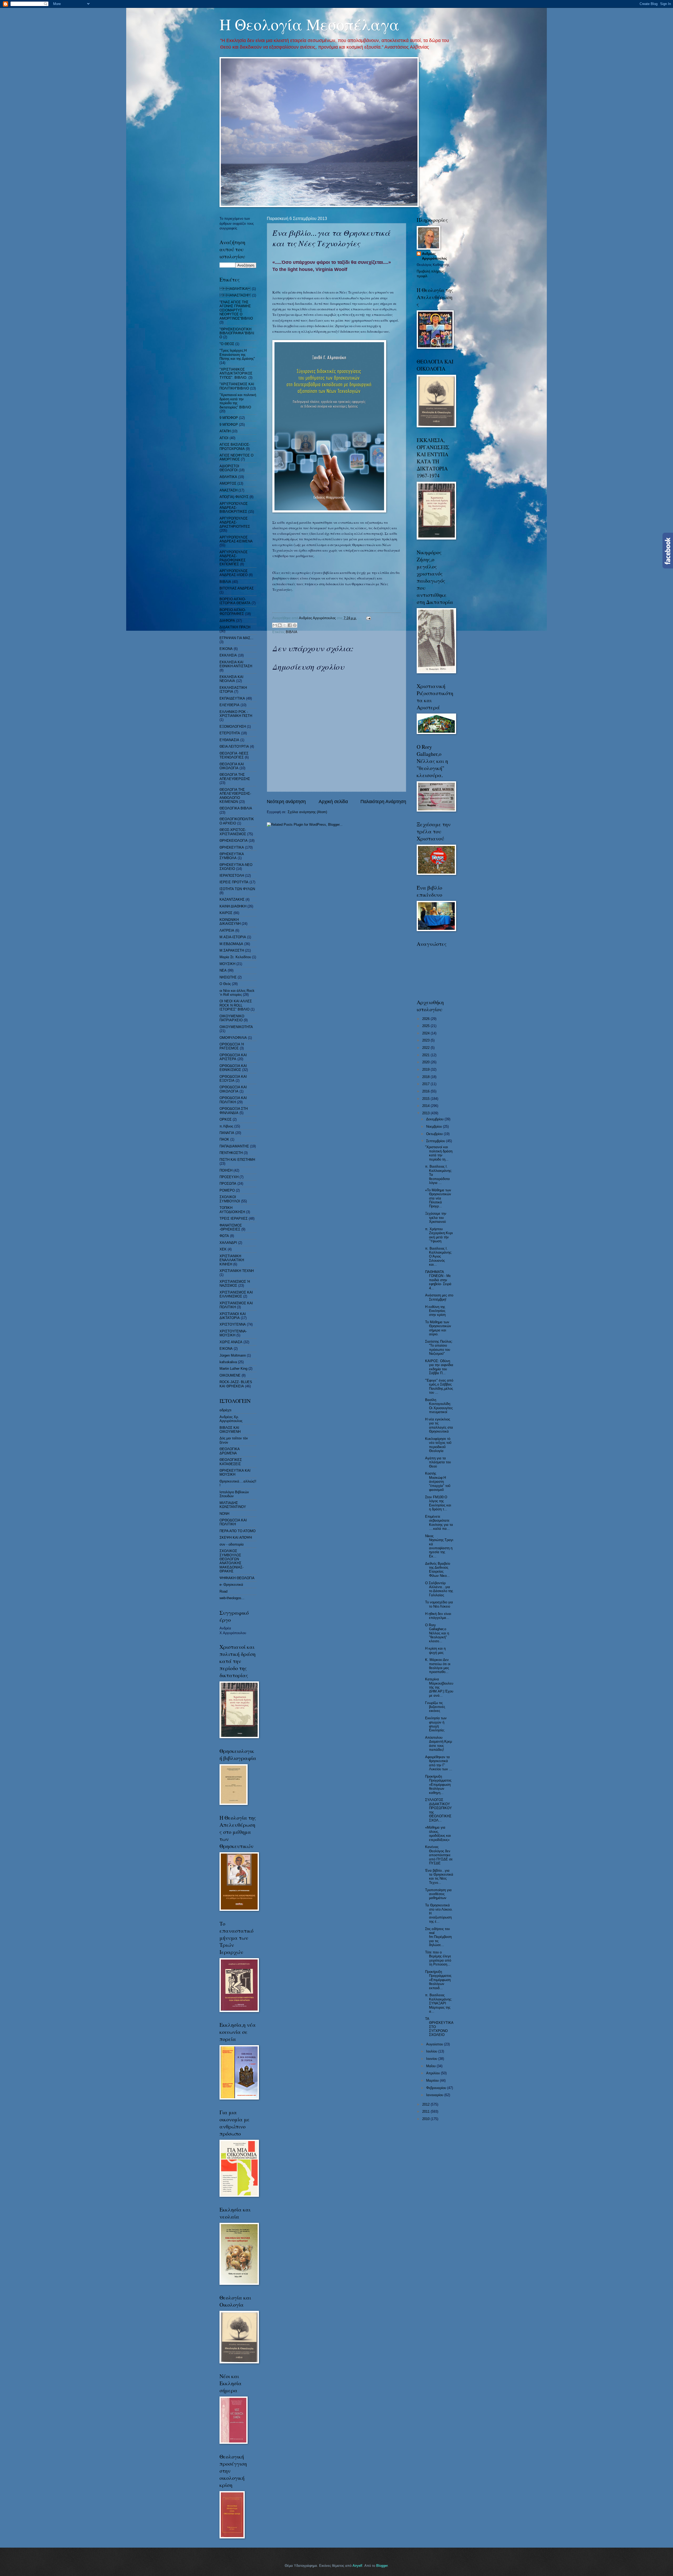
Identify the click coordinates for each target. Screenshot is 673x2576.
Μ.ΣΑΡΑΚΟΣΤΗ (232, 950)
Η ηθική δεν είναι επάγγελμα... (438, 1616)
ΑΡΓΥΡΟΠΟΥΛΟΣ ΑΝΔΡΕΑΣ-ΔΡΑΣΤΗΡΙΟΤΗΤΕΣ (235, 522)
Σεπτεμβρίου (436, 1141)
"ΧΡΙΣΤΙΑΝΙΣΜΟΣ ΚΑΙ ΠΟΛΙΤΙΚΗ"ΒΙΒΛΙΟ (237, 386)
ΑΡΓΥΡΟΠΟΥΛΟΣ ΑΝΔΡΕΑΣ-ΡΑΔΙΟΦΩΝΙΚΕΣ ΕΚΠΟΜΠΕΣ (234, 558)
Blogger (382, 2566)
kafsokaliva (228, 1362)
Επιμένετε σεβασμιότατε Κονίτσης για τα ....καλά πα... (439, 1523)
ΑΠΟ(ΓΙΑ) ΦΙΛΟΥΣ (234, 497)
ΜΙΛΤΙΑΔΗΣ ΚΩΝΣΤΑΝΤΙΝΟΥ (233, 1505)
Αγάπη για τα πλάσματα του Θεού (438, 1462)
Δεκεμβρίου (435, 1119)
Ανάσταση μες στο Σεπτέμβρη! (439, 1297)
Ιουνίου (432, 2059)
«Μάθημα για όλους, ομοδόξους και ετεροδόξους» (438, 1833)
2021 (426, 1055)
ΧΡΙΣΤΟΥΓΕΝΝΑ (233, 1324)
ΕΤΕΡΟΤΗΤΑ (230, 733)
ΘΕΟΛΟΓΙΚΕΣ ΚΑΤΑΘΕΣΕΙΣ (231, 1462)
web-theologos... (232, 1598)
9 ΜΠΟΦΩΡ (229, 425)
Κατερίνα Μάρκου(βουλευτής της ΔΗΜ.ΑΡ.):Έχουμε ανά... (439, 1687)
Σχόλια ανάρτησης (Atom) (307, 812)
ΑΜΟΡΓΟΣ (228, 483)
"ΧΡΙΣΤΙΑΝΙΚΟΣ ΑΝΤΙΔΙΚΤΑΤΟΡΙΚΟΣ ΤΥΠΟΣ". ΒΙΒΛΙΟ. (236, 373)
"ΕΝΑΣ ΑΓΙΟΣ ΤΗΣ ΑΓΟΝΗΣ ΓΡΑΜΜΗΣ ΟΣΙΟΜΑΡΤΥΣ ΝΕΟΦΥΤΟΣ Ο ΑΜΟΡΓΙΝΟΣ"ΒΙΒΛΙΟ (236, 310)
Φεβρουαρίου (437, 2088)
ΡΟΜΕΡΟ (227, 1190)
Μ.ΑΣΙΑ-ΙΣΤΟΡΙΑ (233, 937)
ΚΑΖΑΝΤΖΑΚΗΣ (232, 899)
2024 (426, 1033)
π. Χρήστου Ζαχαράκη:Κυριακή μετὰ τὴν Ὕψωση (439, 1235)
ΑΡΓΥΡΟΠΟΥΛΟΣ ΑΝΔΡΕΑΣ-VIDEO (234, 573)
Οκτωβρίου (435, 1134)
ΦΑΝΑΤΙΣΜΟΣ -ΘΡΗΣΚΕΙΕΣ (231, 1227)
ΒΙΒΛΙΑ (292, 632)
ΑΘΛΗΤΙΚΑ (235, 289)
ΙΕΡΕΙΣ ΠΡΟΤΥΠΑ (234, 882)
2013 (426, 1113)
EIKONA (226, 1349)
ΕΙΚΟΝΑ (226, 649)
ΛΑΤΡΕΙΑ (227, 930)
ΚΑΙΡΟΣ (226, 913)
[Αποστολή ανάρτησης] (368, 618)
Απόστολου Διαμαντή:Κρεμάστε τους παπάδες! (439, 1744)
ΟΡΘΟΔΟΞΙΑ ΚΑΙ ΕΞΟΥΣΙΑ (233, 1079)
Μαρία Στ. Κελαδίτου (235, 957)
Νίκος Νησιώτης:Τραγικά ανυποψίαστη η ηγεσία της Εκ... (439, 1546)
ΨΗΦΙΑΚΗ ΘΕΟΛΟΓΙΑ (237, 1578)
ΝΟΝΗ (224, 1514)
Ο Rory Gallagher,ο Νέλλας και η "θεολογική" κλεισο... (437, 1633)
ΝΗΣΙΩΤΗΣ (228, 977)
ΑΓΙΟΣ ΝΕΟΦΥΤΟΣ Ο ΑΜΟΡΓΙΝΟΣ (236, 457)
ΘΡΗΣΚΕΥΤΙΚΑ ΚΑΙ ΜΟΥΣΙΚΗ (235, 1472)
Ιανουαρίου (435, 2095)
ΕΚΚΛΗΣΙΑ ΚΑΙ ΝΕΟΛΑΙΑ (231, 679)
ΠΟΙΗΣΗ (226, 1170)
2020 (426, 1062)
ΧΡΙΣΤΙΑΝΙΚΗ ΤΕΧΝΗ (237, 1271)
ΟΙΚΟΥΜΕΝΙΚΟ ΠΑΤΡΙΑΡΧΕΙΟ (232, 1018)
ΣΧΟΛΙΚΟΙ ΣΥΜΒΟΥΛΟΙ (230, 1199)
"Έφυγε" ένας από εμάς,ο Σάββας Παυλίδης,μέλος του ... (439, 1386)
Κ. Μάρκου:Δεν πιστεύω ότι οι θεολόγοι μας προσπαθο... (438, 1666)
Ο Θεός (225, 984)
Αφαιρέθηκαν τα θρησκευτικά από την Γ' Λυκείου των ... (439, 1763)
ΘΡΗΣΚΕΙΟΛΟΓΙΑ (234, 841)
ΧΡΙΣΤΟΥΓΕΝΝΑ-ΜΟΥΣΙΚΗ (233, 1333)
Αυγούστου (435, 2044)
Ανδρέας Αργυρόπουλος (435, 256)
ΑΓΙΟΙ (224, 438)
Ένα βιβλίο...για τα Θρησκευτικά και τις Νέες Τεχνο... (439, 1877)
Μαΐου (431, 2066)
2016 (426, 1091)
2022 (426, 1048)
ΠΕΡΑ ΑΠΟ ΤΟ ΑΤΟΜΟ (238, 1531)
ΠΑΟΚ (224, 1139)
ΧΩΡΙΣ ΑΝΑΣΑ (231, 1342)
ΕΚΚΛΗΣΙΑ (228, 655)
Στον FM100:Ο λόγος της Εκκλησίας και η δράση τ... (438, 1503)
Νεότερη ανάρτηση (286, 802)
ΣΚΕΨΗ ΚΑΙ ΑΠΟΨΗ (236, 1538)
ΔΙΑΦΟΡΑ (227, 621)
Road (223, 1591)
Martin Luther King (233, 1369)
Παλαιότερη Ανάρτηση (383, 802)
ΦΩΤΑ (224, 1236)
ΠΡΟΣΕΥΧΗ (229, 1177)
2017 (426, 1084)
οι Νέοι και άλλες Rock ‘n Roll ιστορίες (237, 993)
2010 (426, 2119)
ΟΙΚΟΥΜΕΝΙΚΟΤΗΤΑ (236, 1027)
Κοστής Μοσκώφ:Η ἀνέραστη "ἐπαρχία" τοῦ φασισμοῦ (438, 1482)
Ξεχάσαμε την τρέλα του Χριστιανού (436, 1218)
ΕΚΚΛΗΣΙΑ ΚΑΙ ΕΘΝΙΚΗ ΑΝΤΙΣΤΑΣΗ (236, 664)
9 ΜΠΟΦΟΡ (229, 418)
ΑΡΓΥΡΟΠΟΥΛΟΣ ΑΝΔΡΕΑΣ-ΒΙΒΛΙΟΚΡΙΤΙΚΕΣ (234, 508)
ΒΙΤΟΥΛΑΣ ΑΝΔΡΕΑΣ (237, 588)
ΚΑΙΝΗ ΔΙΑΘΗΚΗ (233, 906)
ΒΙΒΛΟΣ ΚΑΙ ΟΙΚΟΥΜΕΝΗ (230, 1430)
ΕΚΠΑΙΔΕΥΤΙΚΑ (232, 698)
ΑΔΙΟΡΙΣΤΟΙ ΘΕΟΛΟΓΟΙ (229, 468)
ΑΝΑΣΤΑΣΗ (235, 295)
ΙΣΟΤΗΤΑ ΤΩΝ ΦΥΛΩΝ (237, 889)
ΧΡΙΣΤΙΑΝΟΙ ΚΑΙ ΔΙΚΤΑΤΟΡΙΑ (233, 1316)
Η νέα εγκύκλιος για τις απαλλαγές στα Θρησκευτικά (439, 1425)
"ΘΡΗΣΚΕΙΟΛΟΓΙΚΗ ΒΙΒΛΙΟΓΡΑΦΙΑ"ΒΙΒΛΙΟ (237, 333)
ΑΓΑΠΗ (225, 431)
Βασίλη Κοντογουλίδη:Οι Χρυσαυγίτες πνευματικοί (439, 1406)
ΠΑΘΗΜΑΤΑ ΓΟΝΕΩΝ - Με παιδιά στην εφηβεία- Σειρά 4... (438, 1280)
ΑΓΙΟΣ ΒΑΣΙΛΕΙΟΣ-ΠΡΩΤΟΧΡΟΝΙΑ (235, 447)
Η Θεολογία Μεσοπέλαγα (309, 24)
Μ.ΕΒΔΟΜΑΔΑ (231, 944)
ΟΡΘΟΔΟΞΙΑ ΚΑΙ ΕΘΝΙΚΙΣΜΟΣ (233, 1068)
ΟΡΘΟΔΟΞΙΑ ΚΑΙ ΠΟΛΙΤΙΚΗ (233, 1100)
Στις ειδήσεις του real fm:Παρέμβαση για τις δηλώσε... (438, 1937)
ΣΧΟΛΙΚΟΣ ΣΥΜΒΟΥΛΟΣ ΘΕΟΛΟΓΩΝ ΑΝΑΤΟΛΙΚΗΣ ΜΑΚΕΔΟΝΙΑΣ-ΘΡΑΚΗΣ (231, 1561)
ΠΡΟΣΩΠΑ (228, 1184)
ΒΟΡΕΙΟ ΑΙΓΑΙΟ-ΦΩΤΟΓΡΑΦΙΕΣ (233, 612)
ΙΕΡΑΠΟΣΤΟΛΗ (232, 876)
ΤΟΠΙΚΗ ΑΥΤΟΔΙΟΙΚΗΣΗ (232, 1210)
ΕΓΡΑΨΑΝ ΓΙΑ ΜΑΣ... (236, 638)
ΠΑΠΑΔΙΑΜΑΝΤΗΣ (234, 1146)
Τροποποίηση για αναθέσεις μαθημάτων (438, 1894)
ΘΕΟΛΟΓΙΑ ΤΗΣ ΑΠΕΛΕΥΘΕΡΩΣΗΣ (235, 777)
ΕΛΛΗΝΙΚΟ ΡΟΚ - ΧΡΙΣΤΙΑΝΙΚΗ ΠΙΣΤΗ (236, 714)
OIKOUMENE (230, 1375)
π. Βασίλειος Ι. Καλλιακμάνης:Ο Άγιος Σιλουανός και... (439, 1257)
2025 (426, 1026)
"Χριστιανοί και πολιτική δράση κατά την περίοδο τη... (439, 1153)
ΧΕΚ (223, 1249)
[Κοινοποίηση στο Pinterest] (295, 625)
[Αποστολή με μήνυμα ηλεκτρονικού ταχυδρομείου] (275, 625)
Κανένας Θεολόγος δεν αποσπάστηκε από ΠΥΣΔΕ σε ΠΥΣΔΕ (439, 1855)
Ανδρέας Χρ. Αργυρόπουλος (231, 1419)
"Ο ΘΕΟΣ (227, 344)
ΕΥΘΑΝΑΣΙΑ (229, 740)
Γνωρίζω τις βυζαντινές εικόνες (435, 1707)
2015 (426, 1099)
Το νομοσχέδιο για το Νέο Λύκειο (439, 1604)
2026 (426, 1019)
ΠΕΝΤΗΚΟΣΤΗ (231, 1153)
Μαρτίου (433, 2080)
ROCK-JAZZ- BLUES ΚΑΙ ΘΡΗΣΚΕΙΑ (236, 1384)
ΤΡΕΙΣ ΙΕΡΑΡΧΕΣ (234, 1218)
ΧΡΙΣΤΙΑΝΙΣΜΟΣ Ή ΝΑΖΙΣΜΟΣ (235, 1284)
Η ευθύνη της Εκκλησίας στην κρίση (435, 1311)
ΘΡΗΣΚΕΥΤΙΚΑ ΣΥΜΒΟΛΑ (232, 856)
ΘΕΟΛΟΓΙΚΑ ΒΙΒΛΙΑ (236, 808)
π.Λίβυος (226, 1126)
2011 (426, 2111)
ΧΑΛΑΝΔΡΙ (228, 1243)
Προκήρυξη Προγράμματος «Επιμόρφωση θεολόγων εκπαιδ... (438, 1980)
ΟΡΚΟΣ (226, 1119)
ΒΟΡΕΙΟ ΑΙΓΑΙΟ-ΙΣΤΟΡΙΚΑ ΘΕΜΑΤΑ (235, 601)
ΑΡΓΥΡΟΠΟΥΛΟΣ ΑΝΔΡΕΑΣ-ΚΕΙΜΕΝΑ (236, 539)
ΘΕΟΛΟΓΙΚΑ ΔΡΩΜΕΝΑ (230, 1451)
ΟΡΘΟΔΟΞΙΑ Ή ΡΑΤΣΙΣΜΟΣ (232, 1046)
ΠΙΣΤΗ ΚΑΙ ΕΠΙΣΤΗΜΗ (237, 1160)
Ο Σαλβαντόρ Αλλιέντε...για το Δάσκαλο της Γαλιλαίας (439, 1589)
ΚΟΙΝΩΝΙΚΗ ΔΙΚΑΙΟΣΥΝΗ (230, 922)
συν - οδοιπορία (232, 1544)
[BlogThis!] (280, 625)
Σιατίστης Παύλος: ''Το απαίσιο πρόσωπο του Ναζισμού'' (439, 1348)
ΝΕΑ (223, 970)
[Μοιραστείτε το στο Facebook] (290, 625)
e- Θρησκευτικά (231, 1585)
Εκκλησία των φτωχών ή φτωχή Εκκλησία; (436, 1724)
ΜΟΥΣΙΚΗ (227, 964)
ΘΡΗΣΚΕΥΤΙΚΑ (232, 847)
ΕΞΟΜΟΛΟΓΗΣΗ (233, 727)
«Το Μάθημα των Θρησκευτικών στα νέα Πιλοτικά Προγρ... (438, 1198)
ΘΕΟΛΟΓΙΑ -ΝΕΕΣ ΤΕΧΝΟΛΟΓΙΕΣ (234, 755)
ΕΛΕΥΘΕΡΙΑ (230, 705)
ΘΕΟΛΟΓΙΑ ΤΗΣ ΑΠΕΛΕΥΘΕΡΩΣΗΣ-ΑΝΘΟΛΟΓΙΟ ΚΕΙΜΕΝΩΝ (235, 796)
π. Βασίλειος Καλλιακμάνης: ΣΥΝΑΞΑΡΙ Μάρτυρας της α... (439, 2003)
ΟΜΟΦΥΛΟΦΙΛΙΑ (233, 1038)
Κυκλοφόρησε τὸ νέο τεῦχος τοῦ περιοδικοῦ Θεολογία (438, 1445)
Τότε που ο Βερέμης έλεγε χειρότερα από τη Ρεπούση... (438, 1958)
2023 (426, 1040)
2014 (426, 1106)
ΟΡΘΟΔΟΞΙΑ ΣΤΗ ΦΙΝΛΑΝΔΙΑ (234, 1111)
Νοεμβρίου (435, 1127)
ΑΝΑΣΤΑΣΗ (228, 490)
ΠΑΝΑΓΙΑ (227, 1133)
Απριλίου (434, 2073)
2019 (426, 1069)
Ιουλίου (432, 2051)
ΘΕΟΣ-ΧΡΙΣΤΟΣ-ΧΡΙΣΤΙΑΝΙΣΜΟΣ (233, 832)
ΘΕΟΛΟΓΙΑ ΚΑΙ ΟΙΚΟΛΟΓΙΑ (232, 766)
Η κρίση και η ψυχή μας (435, 1650)
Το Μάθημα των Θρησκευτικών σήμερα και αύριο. (438, 1328)
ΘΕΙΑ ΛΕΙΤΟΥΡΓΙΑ (234, 746)
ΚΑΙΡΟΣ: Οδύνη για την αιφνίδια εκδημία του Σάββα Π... (439, 1367)
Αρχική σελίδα (333, 802)
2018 (426, 1077)
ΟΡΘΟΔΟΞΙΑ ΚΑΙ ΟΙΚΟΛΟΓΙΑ (233, 1089)
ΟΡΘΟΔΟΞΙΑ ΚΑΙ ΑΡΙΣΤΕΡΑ (233, 1057)
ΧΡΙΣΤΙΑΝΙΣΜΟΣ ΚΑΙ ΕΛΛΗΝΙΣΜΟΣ (236, 1294)
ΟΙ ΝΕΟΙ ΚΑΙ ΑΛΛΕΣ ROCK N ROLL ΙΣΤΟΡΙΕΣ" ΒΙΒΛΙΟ (236, 1005)
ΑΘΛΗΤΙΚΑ (228, 477)
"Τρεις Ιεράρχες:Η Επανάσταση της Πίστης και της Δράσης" (237, 355)
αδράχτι (225, 1410)
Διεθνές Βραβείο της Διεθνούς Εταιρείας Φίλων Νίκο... (438, 1570)
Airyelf (357, 2566)
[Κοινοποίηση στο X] (285, 625)
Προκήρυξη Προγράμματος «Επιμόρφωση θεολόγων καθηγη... (438, 1785)
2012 (426, 2104)
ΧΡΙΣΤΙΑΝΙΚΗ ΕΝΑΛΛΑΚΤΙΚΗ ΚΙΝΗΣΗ (232, 1260)
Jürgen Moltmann (233, 1355)
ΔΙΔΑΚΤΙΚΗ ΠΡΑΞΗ (235, 627)
